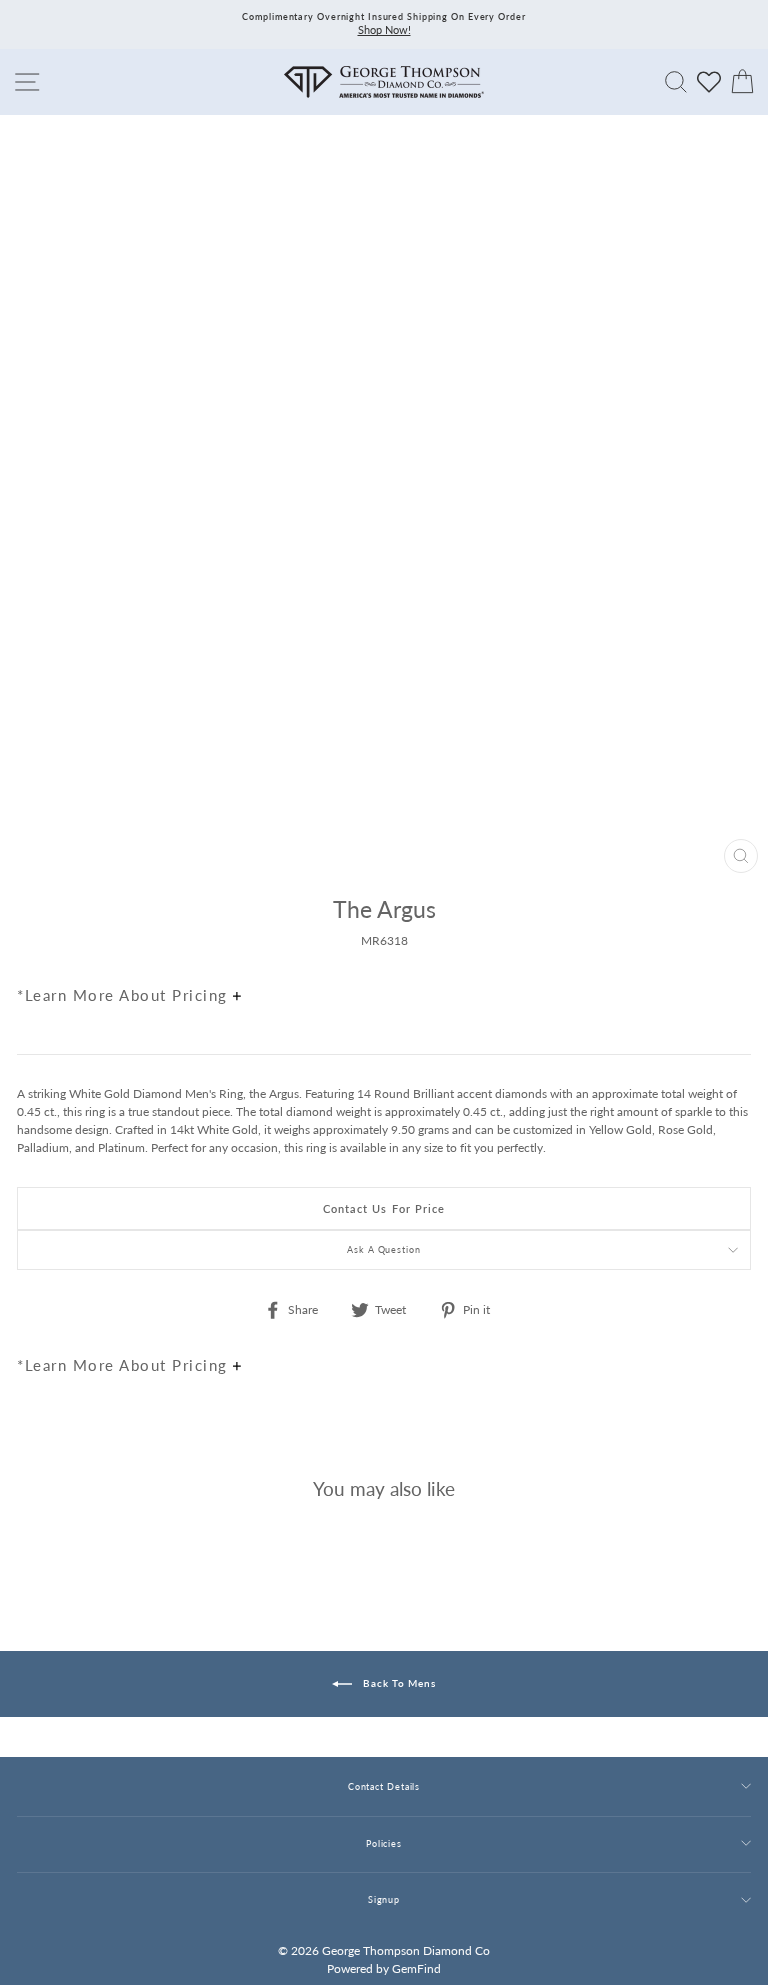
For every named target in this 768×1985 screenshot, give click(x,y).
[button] (731, 952)
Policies (384, 1843)
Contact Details (384, 1786)
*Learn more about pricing (125, 995)
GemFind (416, 1968)
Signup (384, 1899)
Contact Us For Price (384, 1208)
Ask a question (384, 1249)
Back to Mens (398, 1683)
